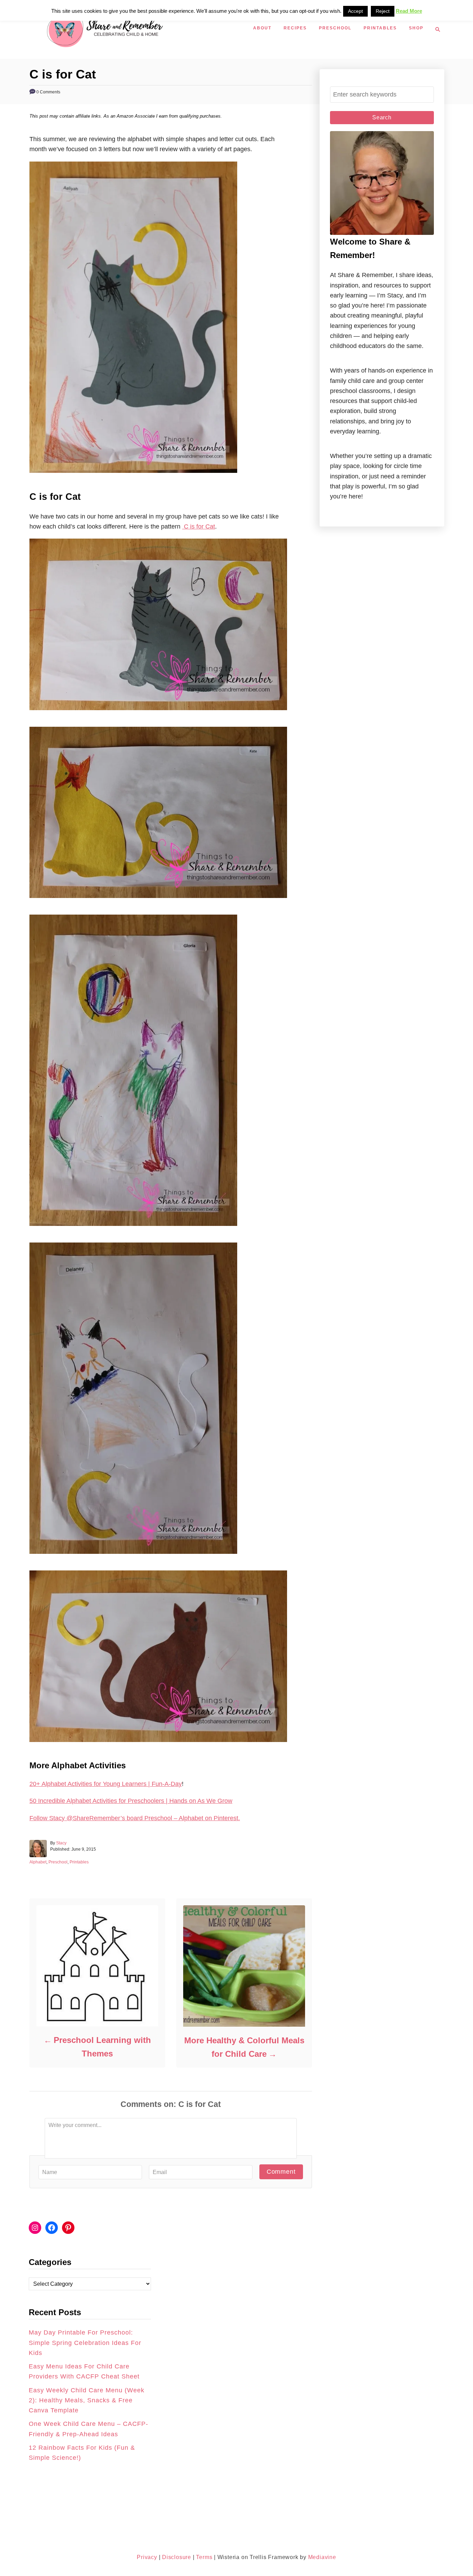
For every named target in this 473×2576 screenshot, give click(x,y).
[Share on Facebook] (12, 1280)
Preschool (58, 1862)
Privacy (147, 2557)
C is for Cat (199, 526)
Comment (281, 2172)
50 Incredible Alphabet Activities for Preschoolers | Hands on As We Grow (131, 1801)
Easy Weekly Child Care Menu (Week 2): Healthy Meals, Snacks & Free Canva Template (87, 2400)
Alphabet (38, 1862)
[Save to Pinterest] (12, 1296)
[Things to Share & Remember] (140, 29)
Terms (204, 2557)
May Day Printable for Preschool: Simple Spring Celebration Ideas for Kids (85, 2343)
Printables (79, 1862)
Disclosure (176, 2557)
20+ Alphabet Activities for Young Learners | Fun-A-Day (106, 1784)
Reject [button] (383, 11)
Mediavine (322, 2557)
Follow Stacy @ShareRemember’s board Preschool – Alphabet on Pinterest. (135, 1818)
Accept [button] (355, 11)
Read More (409, 11)
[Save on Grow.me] (12, 1312)
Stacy (61, 1843)
